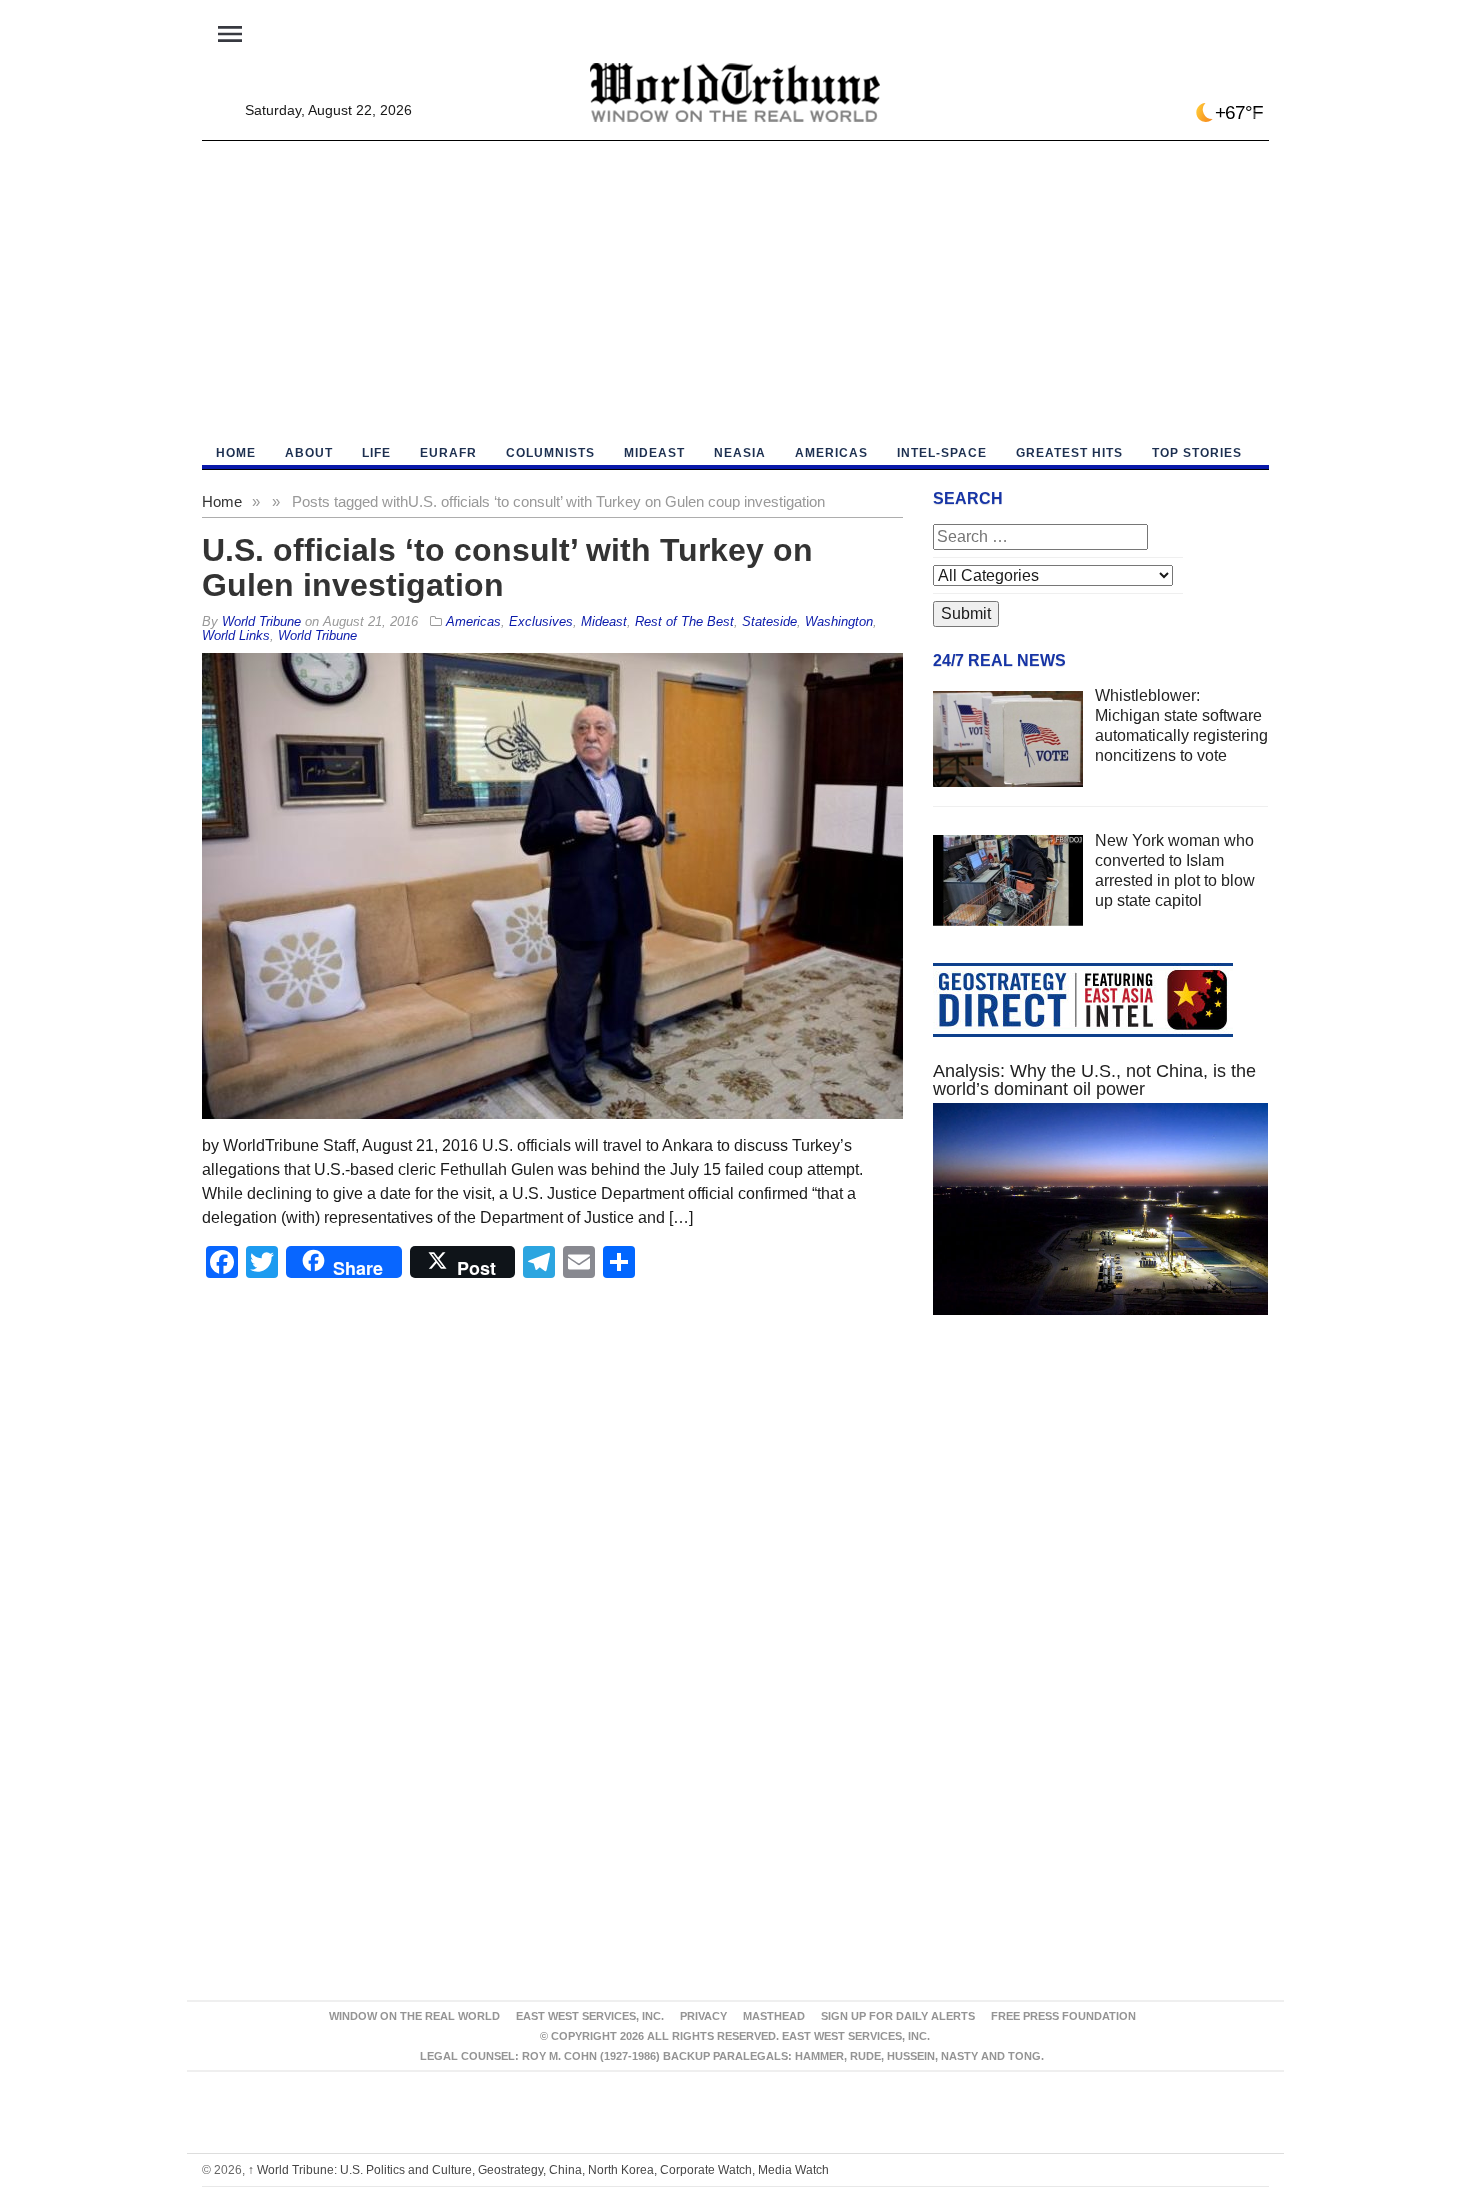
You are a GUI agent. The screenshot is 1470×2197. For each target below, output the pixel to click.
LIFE (376, 453)
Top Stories (1197, 453)
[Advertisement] (735, 291)
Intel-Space (942, 453)
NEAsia (740, 453)
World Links (236, 635)
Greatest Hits (1069, 453)
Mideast (654, 453)
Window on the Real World (414, 2016)
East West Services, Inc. (590, 2016)
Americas (831, 453)
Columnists (550, 453)
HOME (236, 453)
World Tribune (317, 635)
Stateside (769, 621)
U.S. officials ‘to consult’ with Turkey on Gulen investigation (507, 567)
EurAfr (448, 453)
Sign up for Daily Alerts (898, 2016)
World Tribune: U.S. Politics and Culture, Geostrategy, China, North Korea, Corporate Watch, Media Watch (538, 2170)
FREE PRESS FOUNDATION (1063, 2016)
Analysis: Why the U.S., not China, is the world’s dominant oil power (1094, 1080)
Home (222, 501)
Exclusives (541, 621)
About (309, 453)
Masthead (774, 2016)
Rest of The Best (684, 621)
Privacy (703, 2016)
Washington (839, 621)
